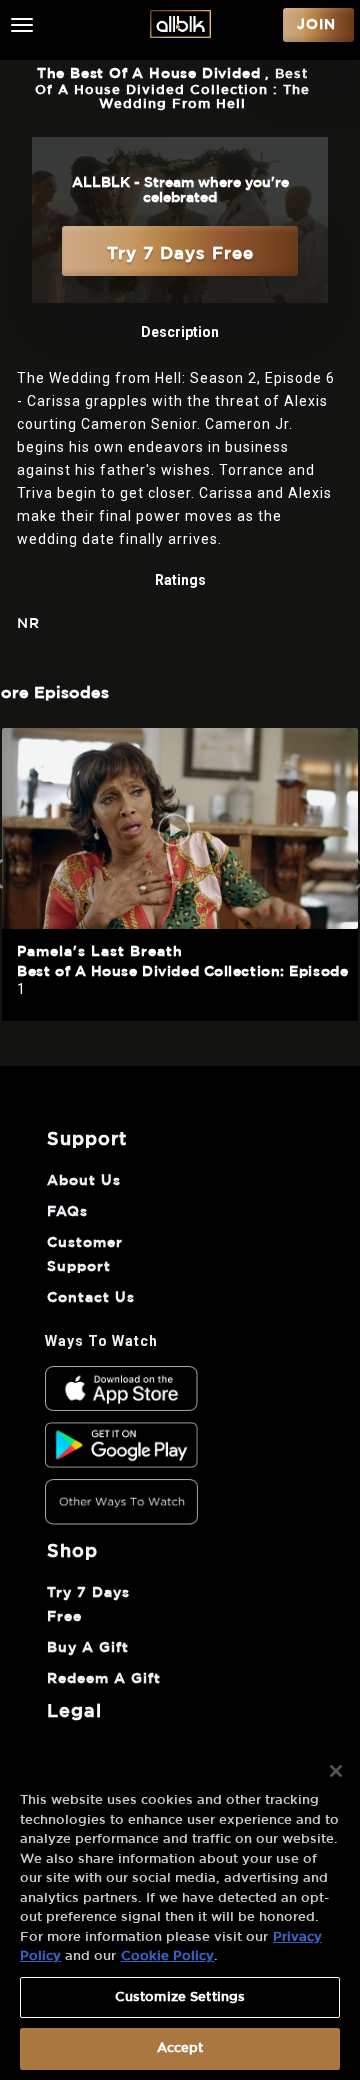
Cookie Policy (167, 1956)
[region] (180, 1911)
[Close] (336, 1771)
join (316, 25)
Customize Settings (180, 1997)
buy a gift (88, 1648)
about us (84, 1181)
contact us (91, 1298)
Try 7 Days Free (180, 253)
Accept (180, 2048)
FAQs (67, 1212)
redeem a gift (104, 1679)
